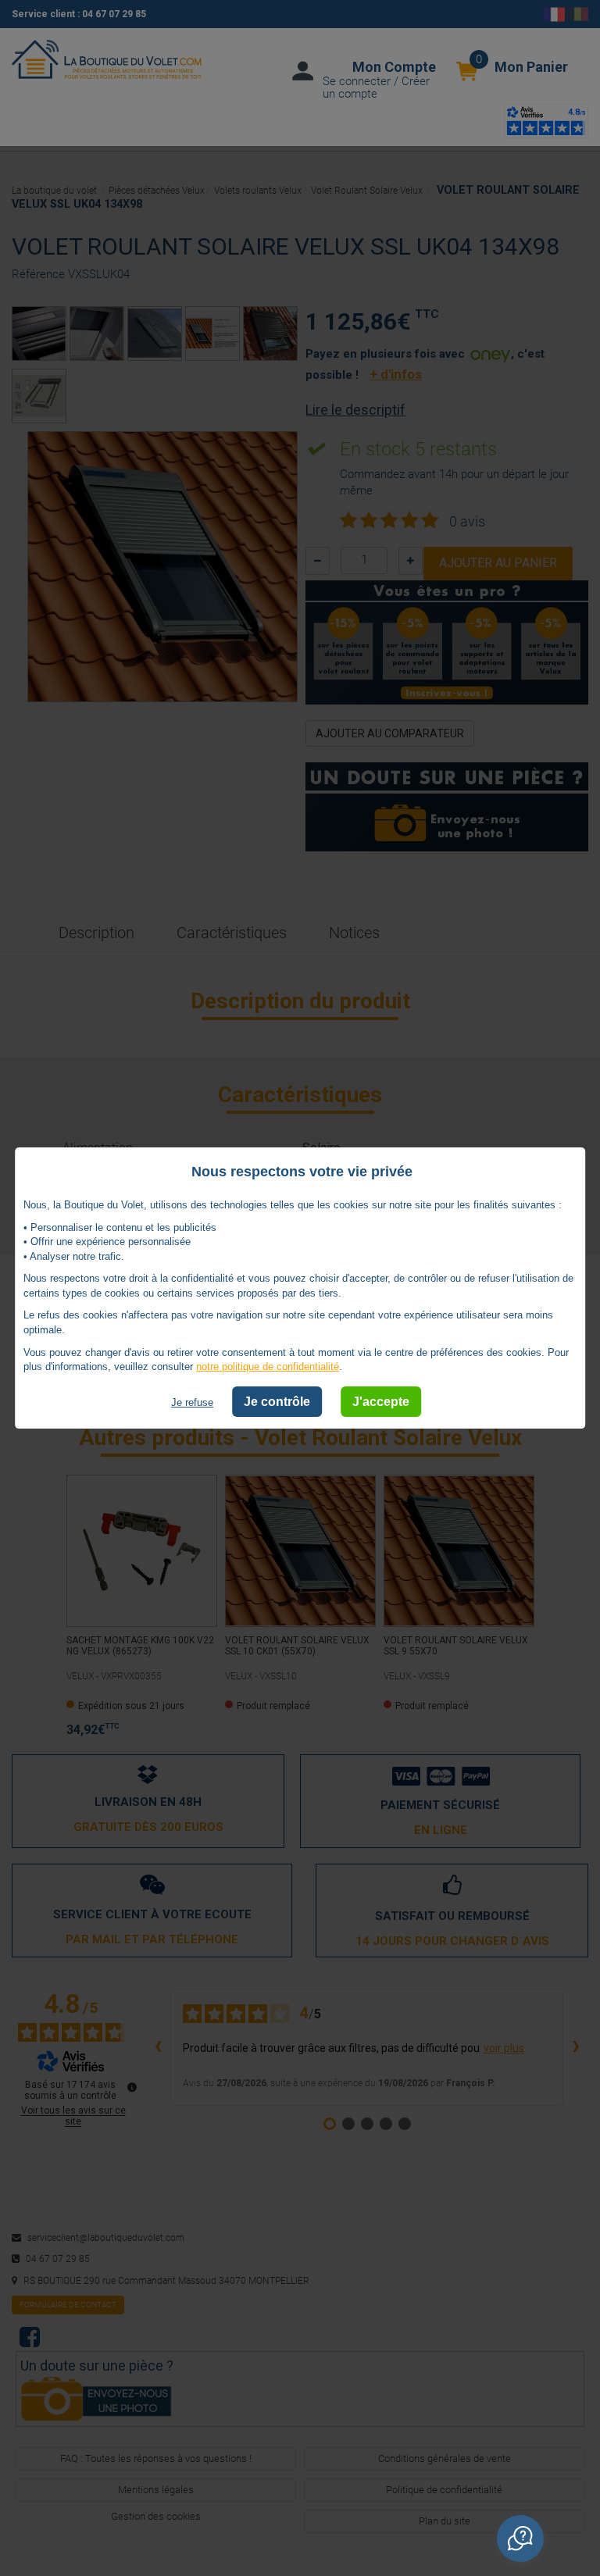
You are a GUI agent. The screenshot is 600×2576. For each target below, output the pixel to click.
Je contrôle (277, 1402)
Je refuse (192, 1402)
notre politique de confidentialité (268, 1366)
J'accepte (381, 1402)
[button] (520, 2539)
